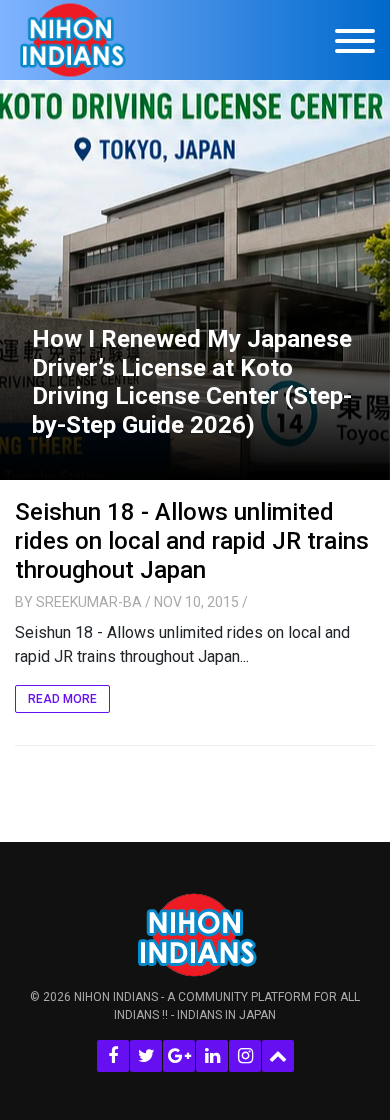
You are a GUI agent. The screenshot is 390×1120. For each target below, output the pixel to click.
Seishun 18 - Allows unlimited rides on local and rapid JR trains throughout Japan (192, 541)
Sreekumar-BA (89, 602)
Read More (62, 699)
